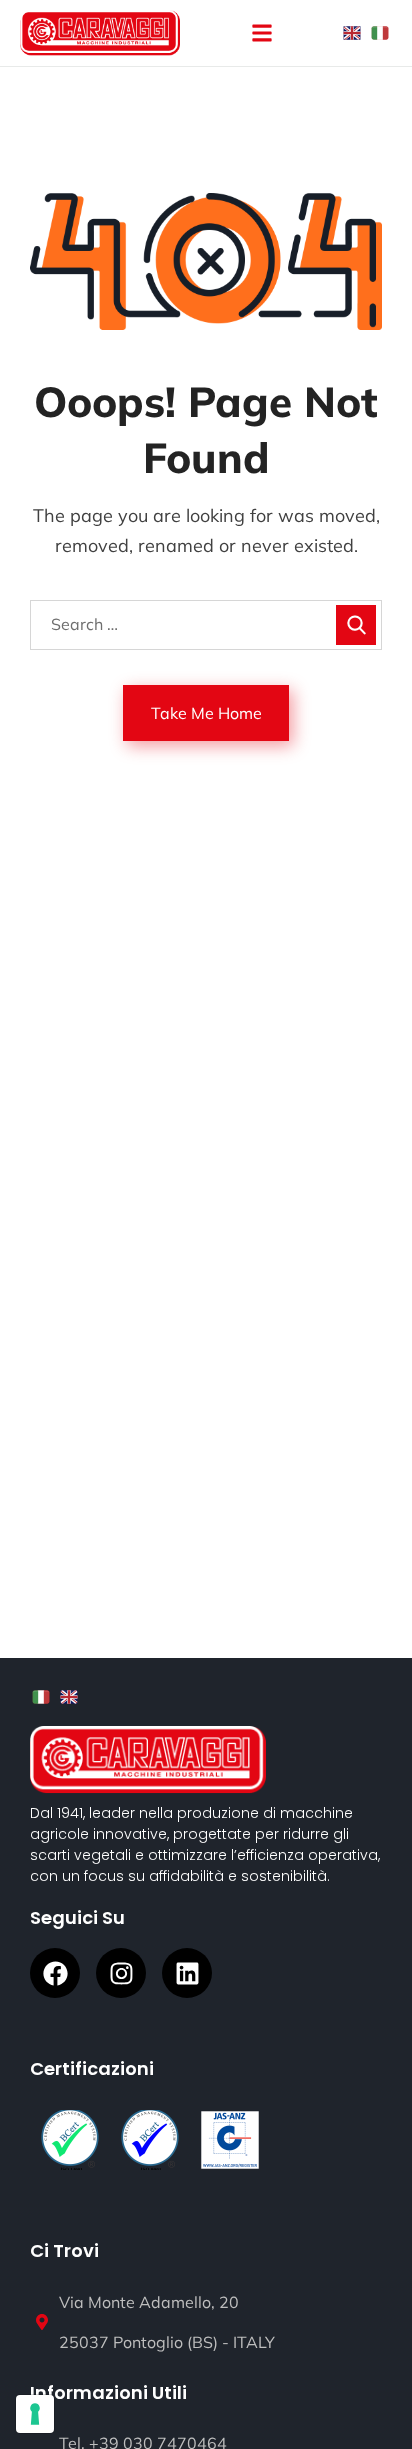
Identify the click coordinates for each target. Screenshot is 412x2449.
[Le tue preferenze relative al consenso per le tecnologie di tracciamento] (35, 2414)
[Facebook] (55, 1973)
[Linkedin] (187, 1973)
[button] (262, 33)
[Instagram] (121, 1973)
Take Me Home (206, 713)
